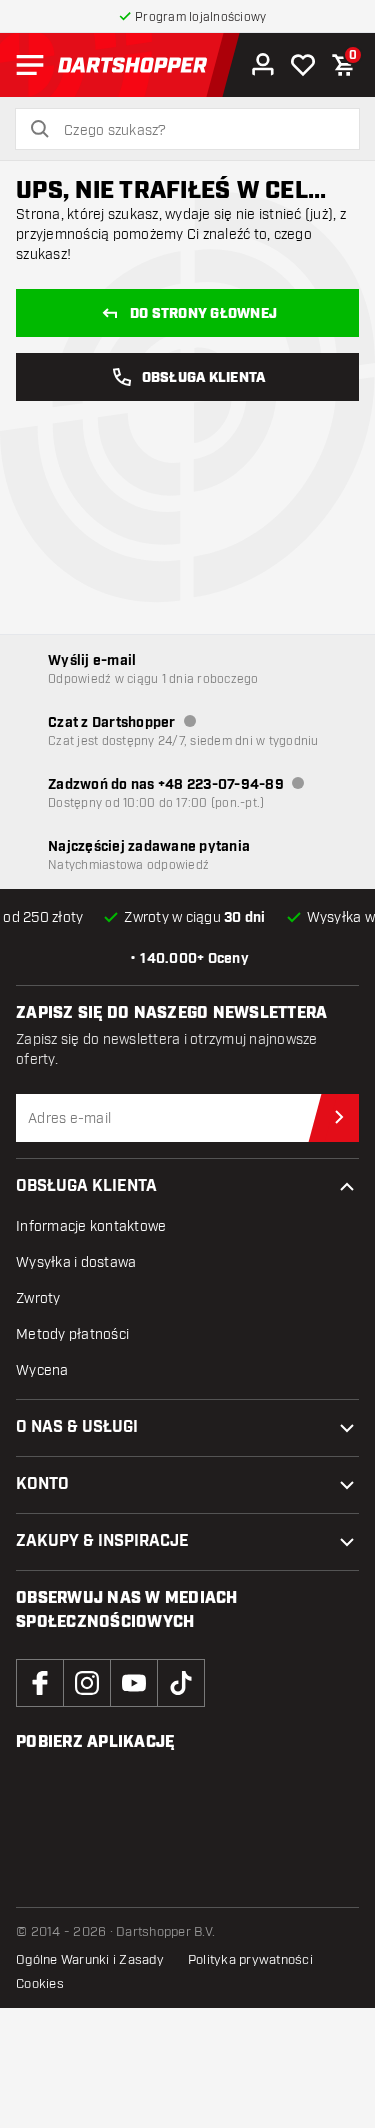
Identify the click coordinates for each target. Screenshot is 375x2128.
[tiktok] (181, 1683)
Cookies (40, 1984)
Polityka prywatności (250, 1960)
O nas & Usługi (77, 1427)
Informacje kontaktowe (91, 1226)
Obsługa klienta (86, 1186)
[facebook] (40, 1683)
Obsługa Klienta (204, 378)
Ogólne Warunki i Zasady (90, 1960)
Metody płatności (72, 1334)
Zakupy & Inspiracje (102, 1541)
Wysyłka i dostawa (76, 1262)
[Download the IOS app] (88, 1803)
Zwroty (38, 1298)
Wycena (42, 1370)
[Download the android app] (88, 1867)
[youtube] (134, 1683)
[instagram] (87, 1683)
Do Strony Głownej (203, 314)
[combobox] (199, 131)
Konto (42, 1484)
